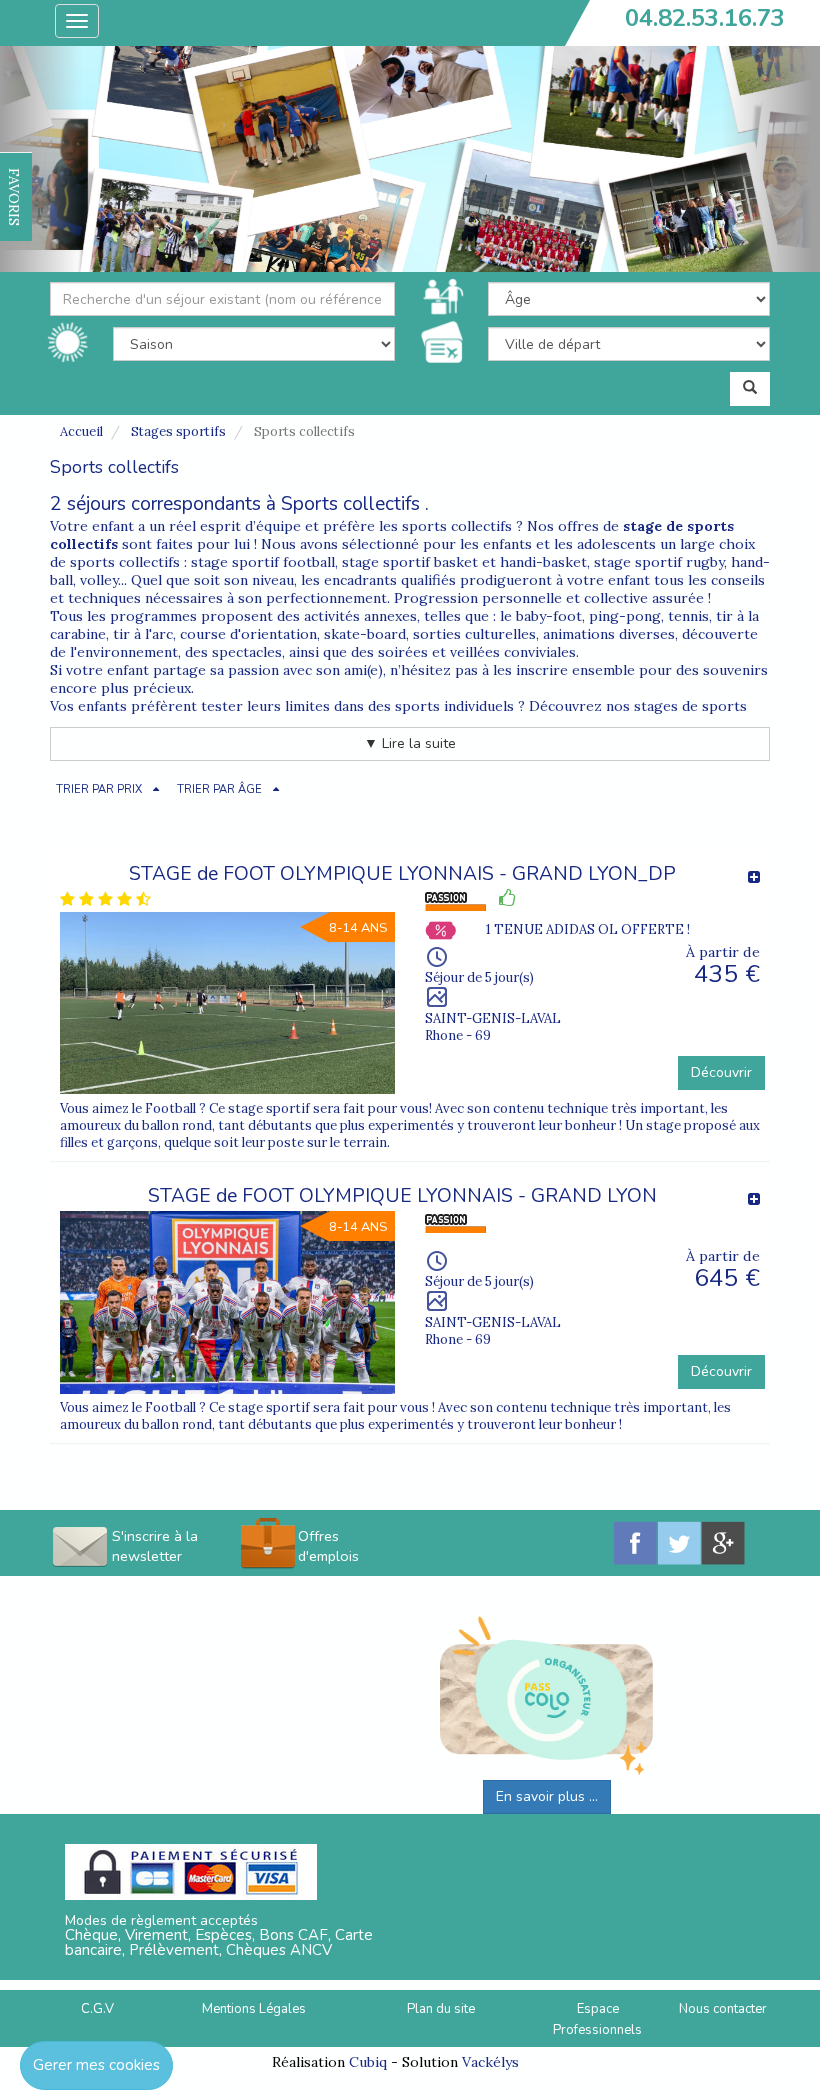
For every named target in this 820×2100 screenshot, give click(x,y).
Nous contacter (723, 2009)
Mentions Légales (254, 2009)
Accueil (81, 431)
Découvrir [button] (721, 1072)
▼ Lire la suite (410, 743)
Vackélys (490, 2062)
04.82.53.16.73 (705, 18)
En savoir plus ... (547, 1796)
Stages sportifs (178, 431)
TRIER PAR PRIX (99, 789)
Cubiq (368, 2062)
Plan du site (441, 2009)
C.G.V (97, 2009)
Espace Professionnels (597, 2019)
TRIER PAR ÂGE (219, 789)
